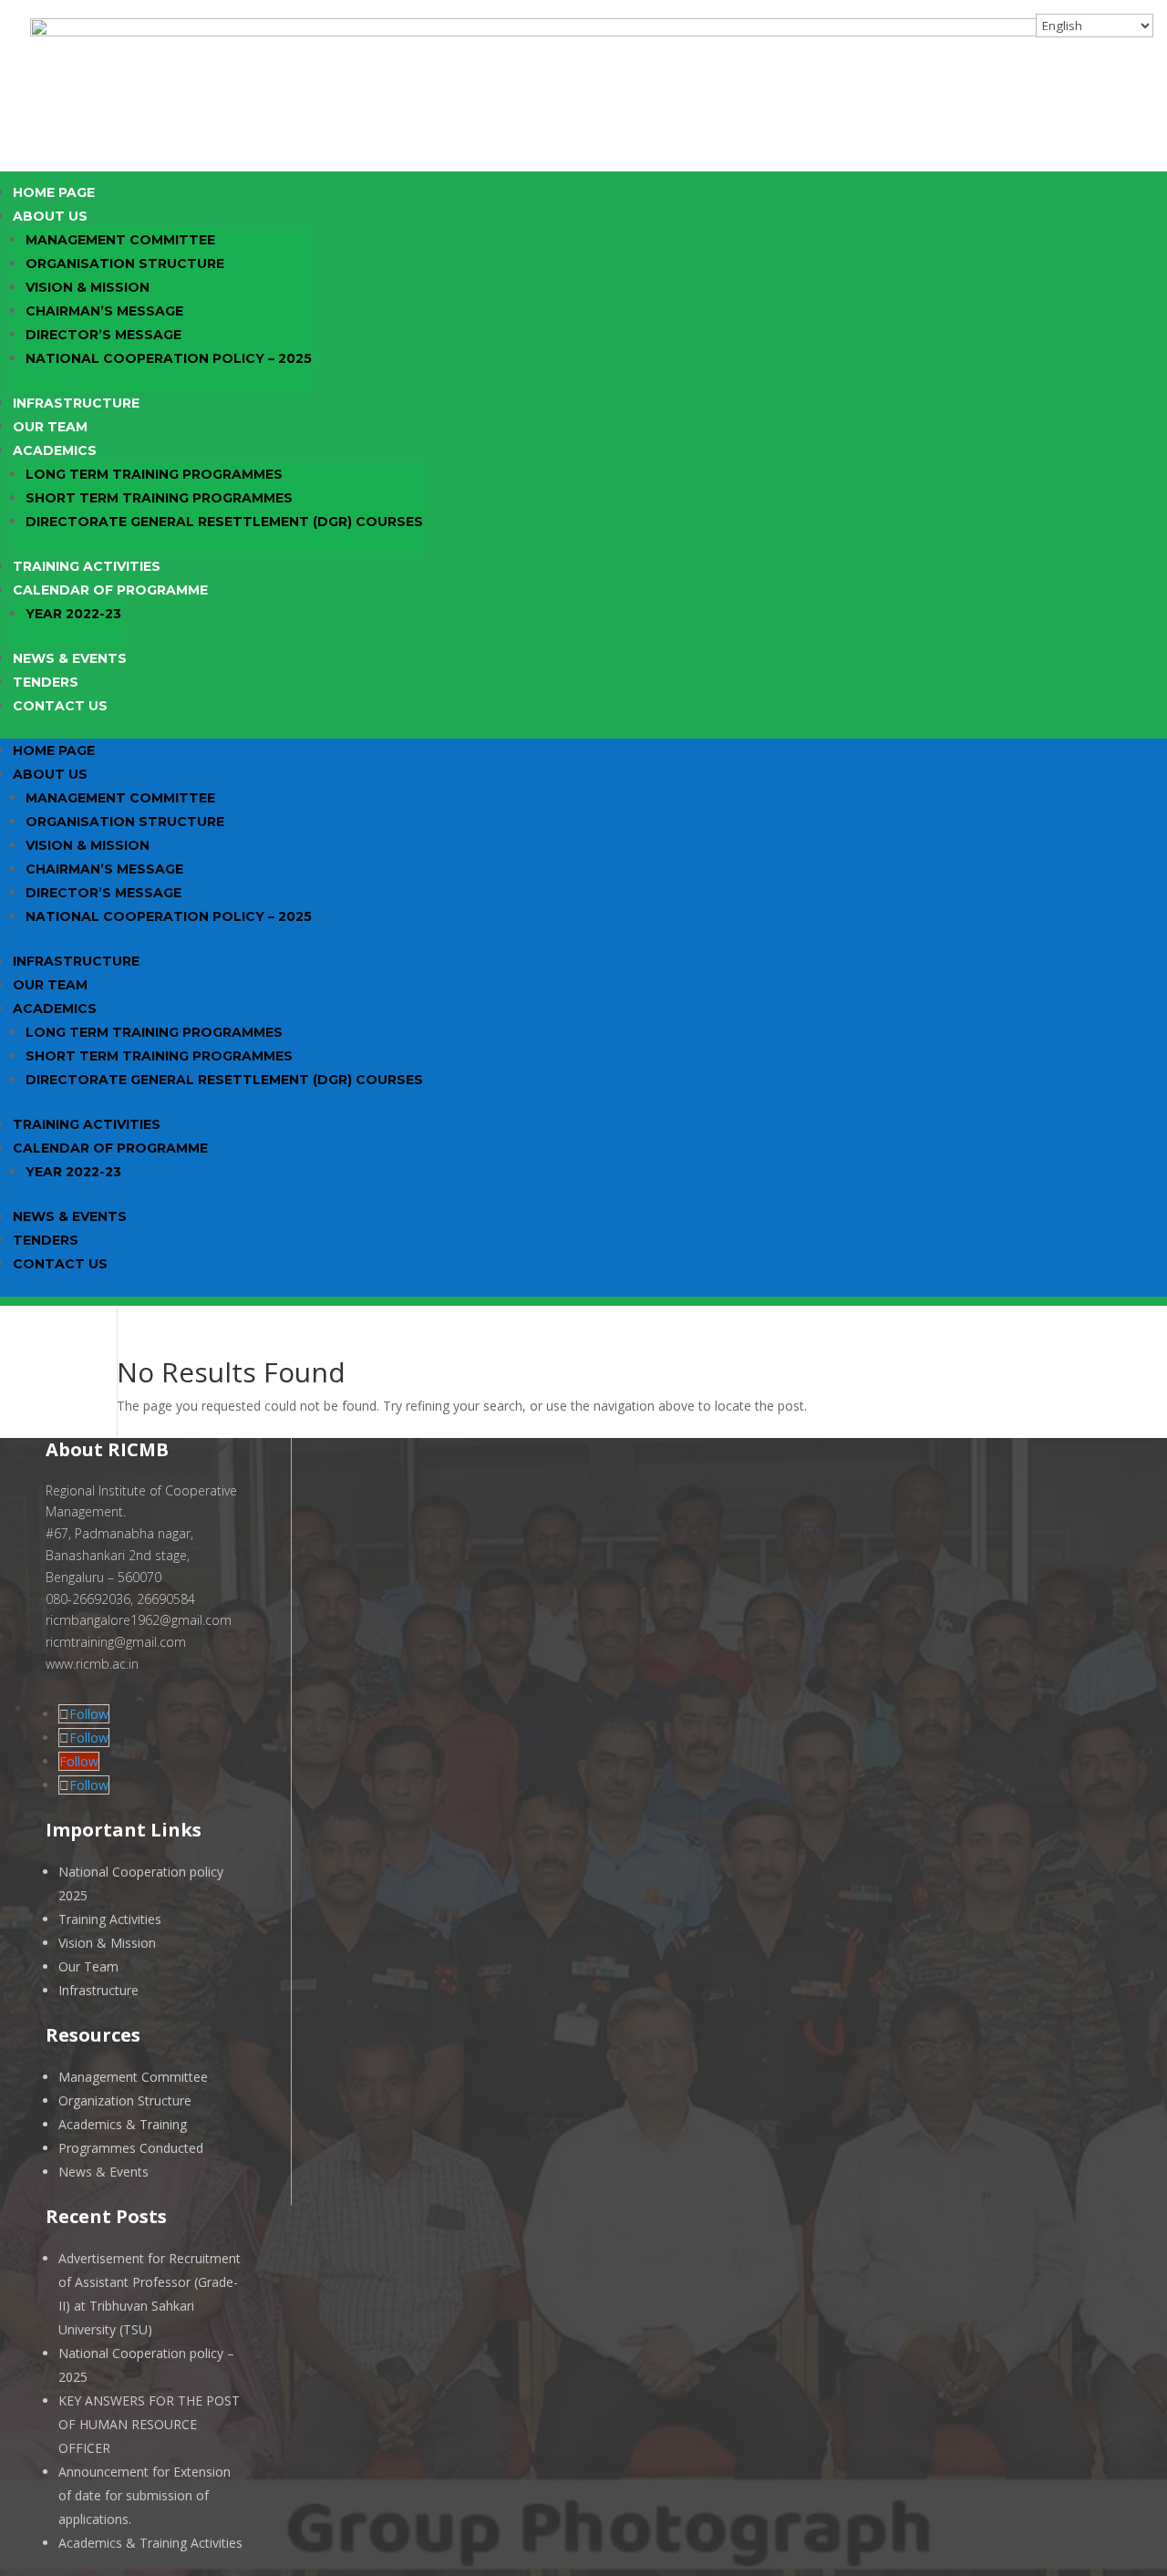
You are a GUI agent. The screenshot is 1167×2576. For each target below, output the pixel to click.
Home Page (54, 192)
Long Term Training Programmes (154, 474)
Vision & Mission (88, 287)
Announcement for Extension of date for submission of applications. (145, 2495)
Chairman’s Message (104, 311)
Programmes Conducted (131, 2148)
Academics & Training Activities (150, 2543)
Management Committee (120, 240)
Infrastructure (76, 403)
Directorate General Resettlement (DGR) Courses (224, 522)
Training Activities (87, 566)
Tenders (46, 682)
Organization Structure (125, 2100)
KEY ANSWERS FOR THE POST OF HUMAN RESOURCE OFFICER (149, 2424)
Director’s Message (103, 335)
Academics (55, 450)
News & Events (70, 658)
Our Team (50, 427)
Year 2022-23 (73, 614)
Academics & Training (123, 2124)
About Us (50, 216)
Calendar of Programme (110, 590)
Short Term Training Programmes (159, 498)
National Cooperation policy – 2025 (169, 358)
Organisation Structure (125, 264)
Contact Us (60, 706)
